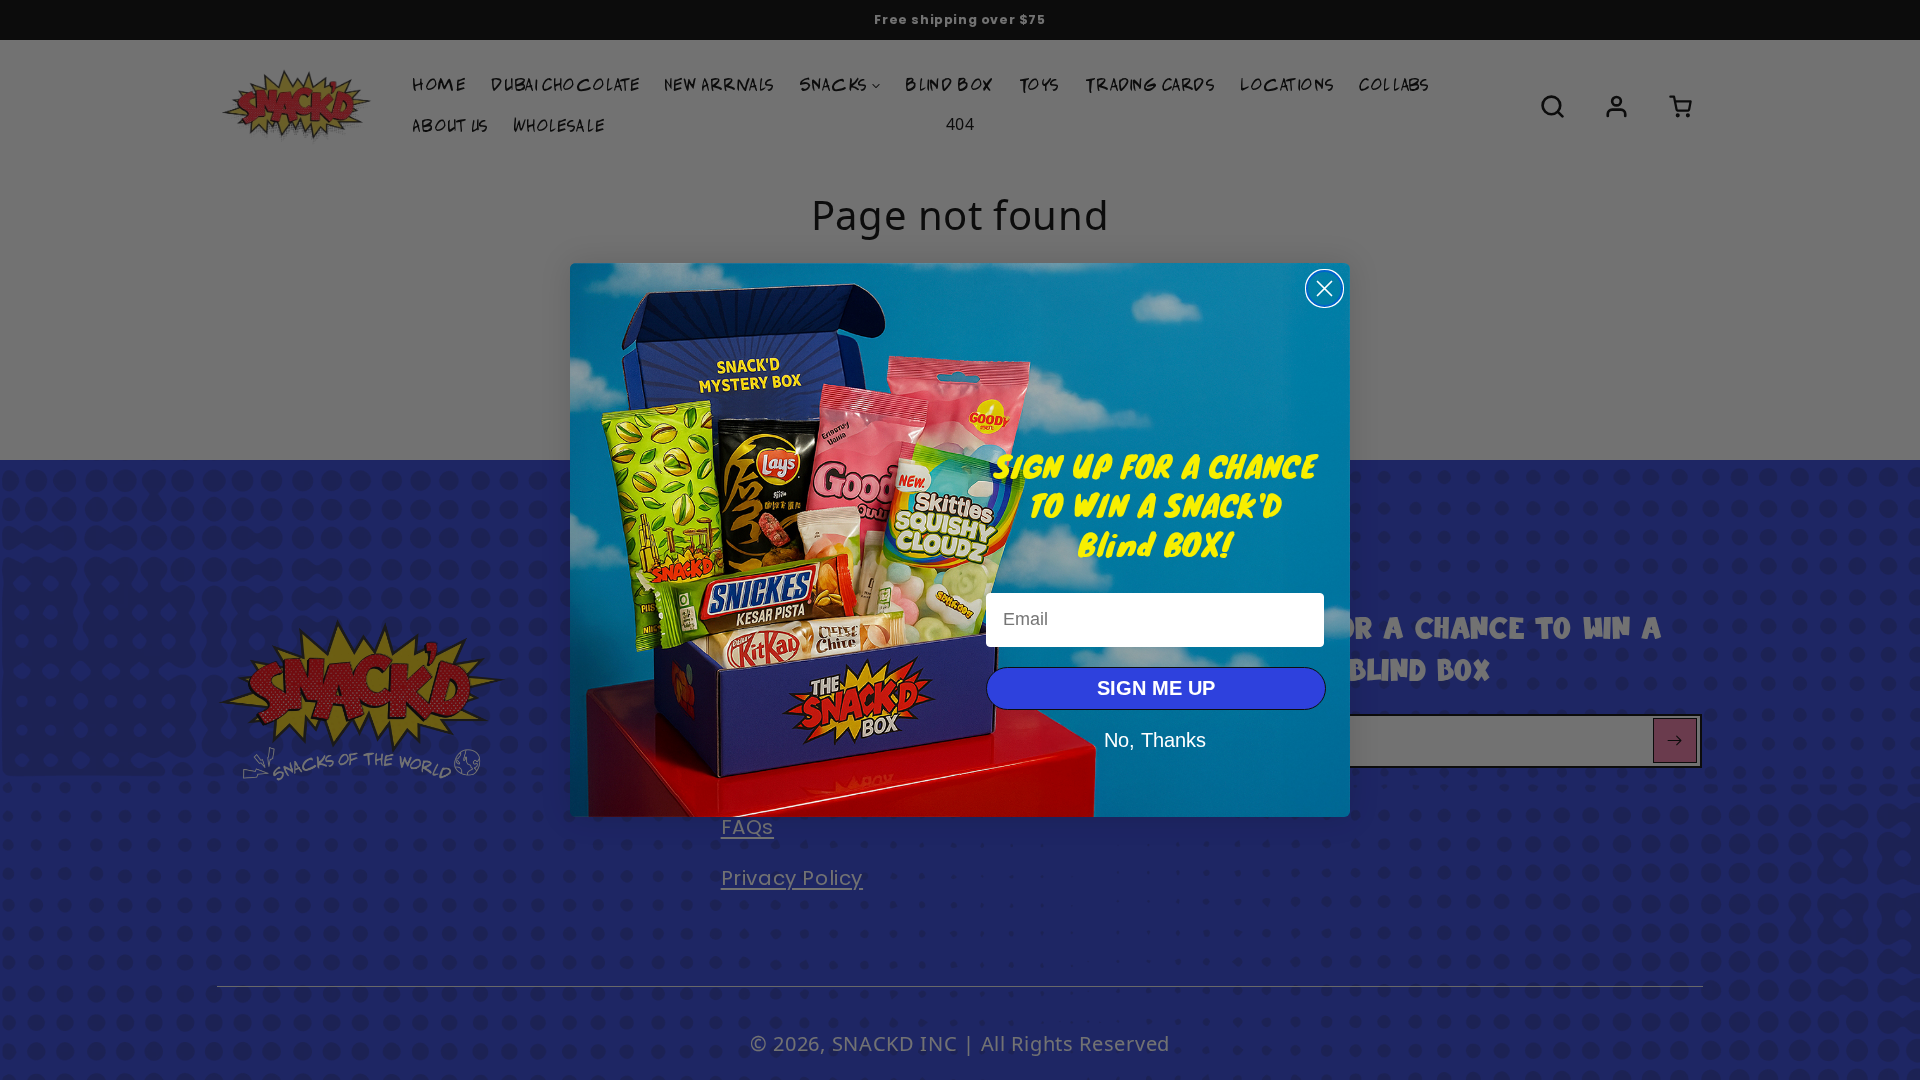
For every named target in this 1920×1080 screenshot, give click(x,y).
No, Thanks (1155, 739)
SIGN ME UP (1156, 688)
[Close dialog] (1324, 288)
